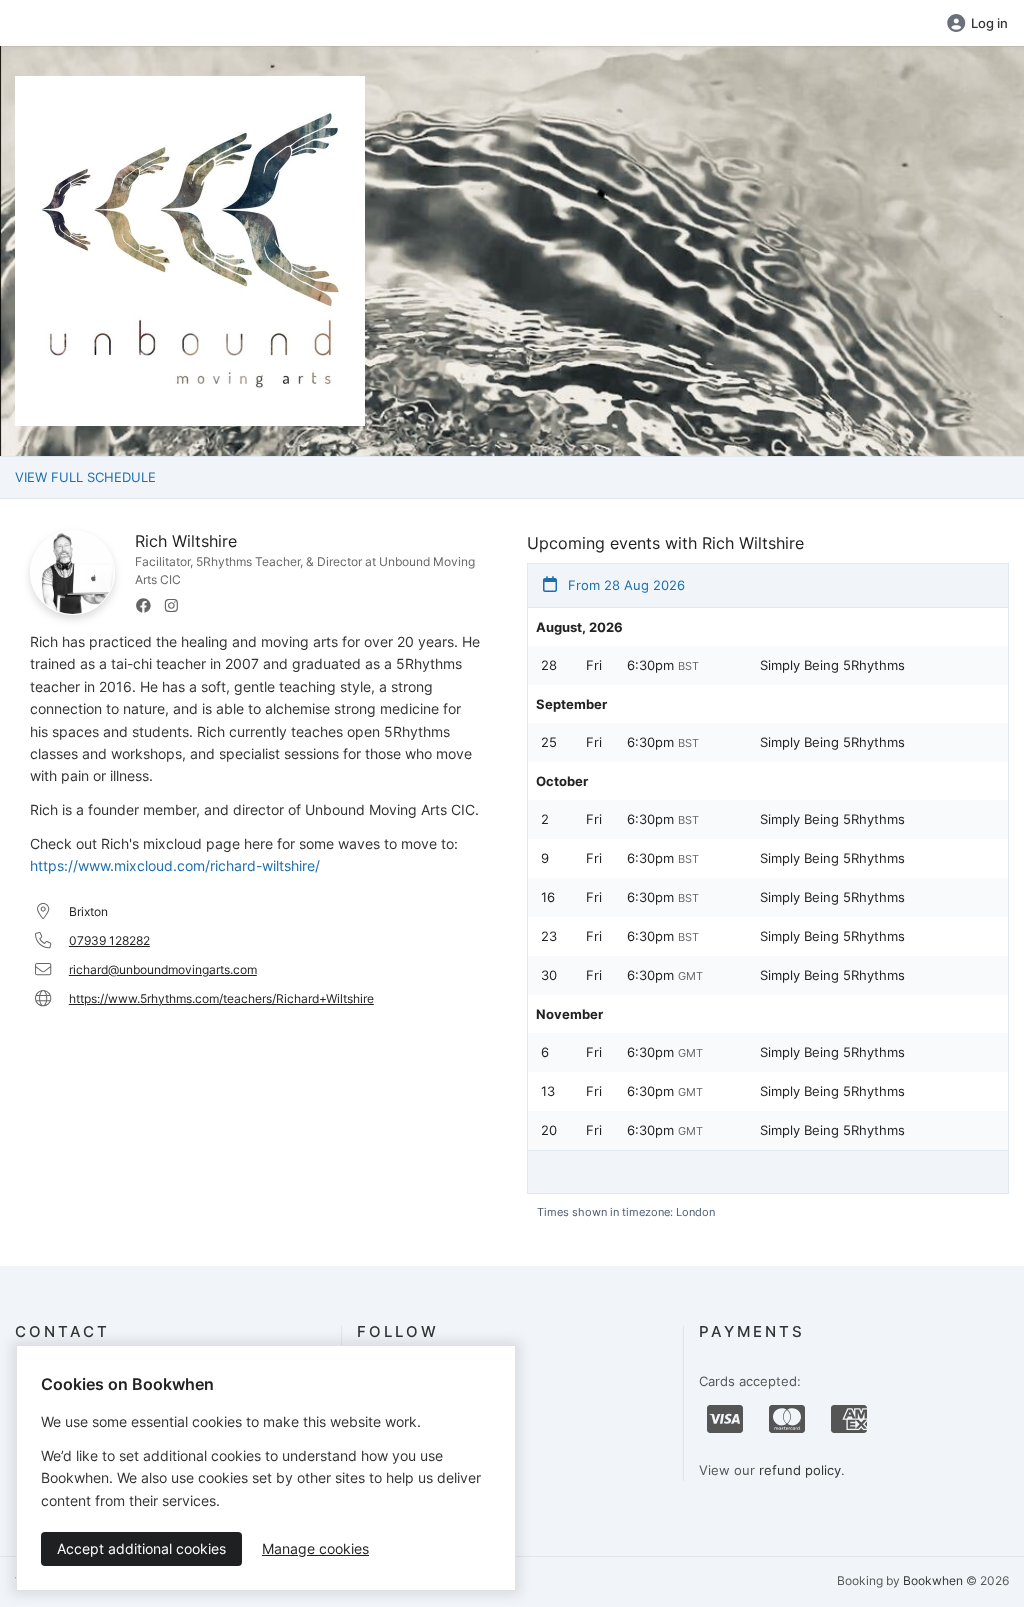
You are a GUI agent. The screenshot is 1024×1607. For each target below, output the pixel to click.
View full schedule (85, 477)
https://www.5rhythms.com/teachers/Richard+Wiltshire (221, 998)
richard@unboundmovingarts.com (163, 969)
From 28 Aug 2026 (624, 585)
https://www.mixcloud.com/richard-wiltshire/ (175, 865)
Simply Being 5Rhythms (832, 665)
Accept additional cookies (141, 1548)
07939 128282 (109, 940)
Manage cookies (315, 1548)
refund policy (800, 1470)
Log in (989, 23)
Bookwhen (933, 1580)
